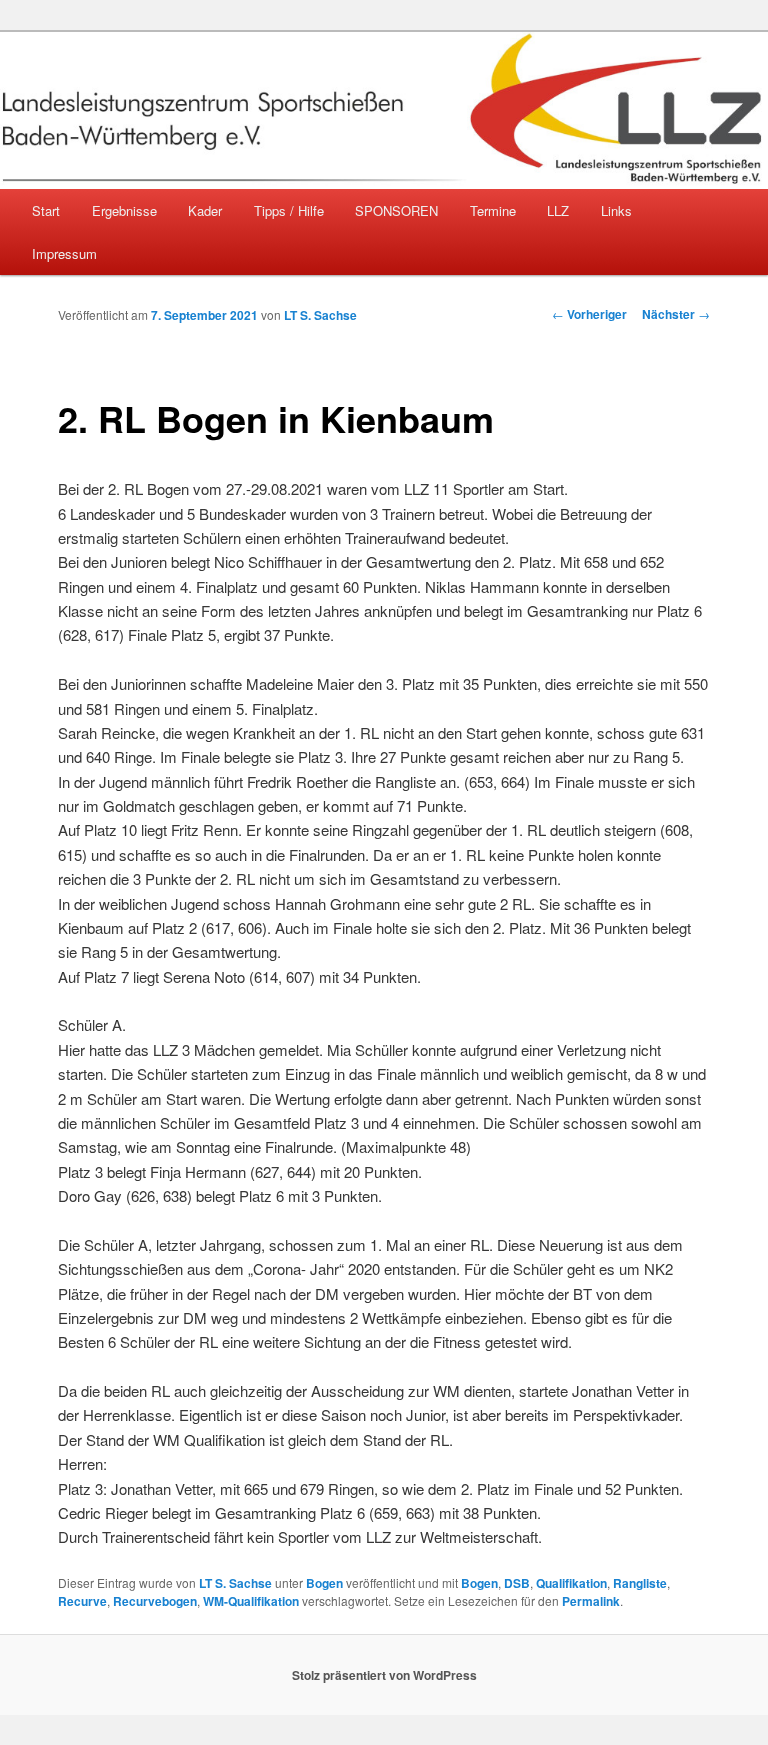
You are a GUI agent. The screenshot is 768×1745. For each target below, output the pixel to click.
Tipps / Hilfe (289, 210)
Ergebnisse (124, 210)
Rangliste (640, 1583)
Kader (205, 210)
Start (46, 210)
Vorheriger (589, 314)
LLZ (558, 210)
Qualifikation (571, 1583)
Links (616, 210)
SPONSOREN (396, 210)
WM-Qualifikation (251, 1601)
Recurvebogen (155, 1601)
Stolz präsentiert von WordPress (384, 1675)
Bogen (324, 1583)
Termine (493, 210)
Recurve (82, 1601)
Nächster (676, 314)
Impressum (64, 253)
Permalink (591, 1601)
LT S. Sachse (320, 315)
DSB (517, 1583)
